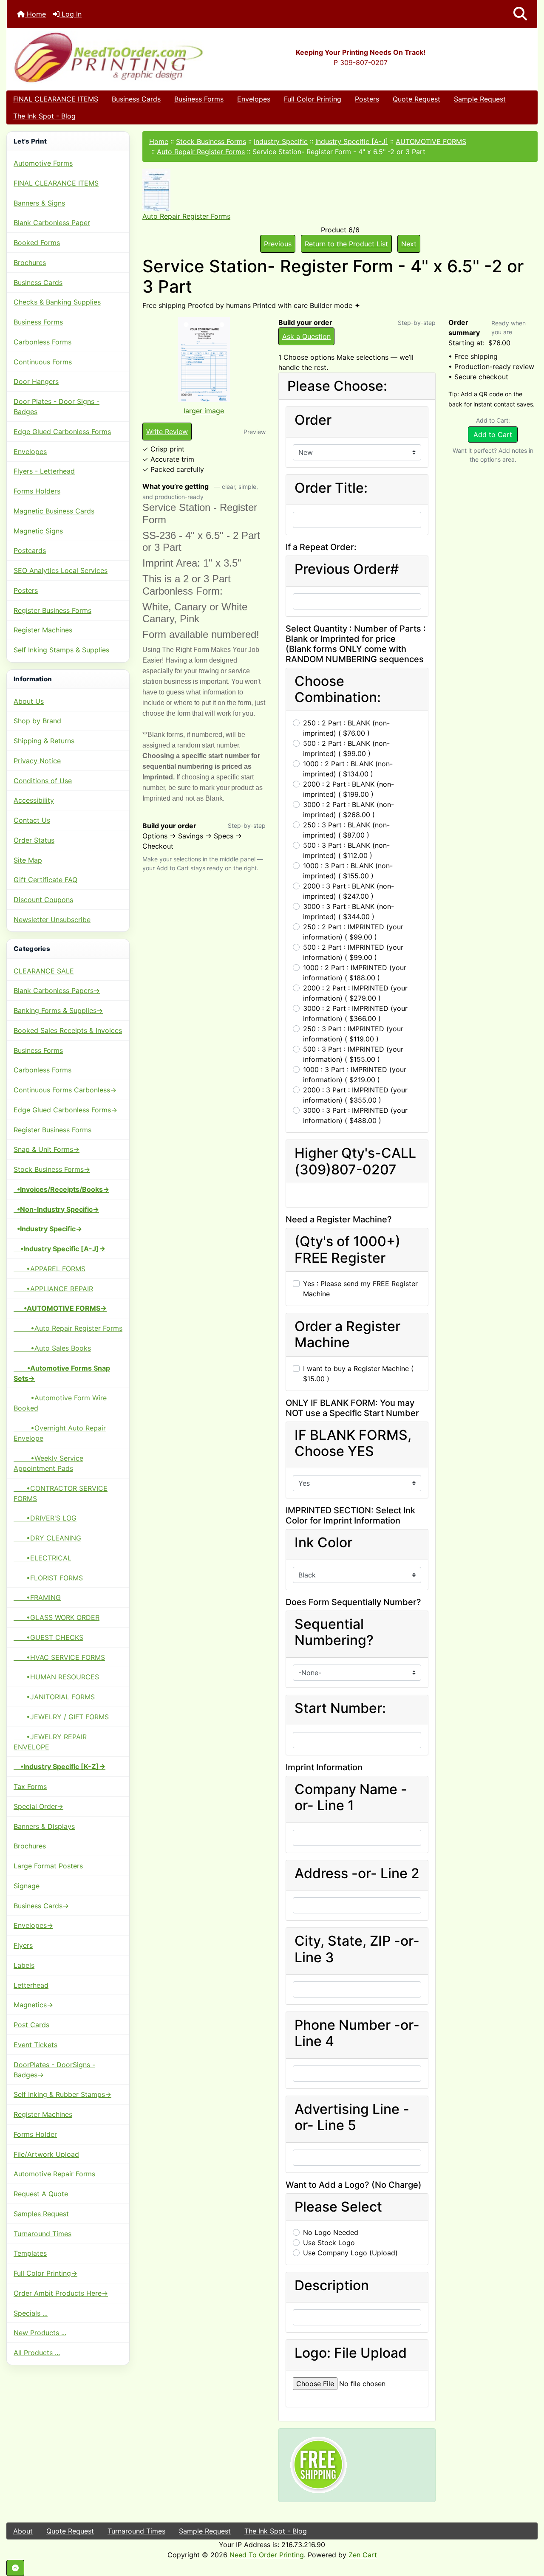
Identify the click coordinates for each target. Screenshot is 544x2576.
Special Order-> (38, 1806)
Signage (27, 1886)
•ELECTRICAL (42, 1558)
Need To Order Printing (267, 2555)
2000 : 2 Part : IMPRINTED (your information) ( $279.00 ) (355, 993)
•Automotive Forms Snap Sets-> (62, 1373)
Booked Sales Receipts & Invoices (68, 1030)
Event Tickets (35, 2045)
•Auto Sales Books (52, 1348)
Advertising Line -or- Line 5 (352, 2117)
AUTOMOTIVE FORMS (431, 141)
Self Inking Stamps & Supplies (61, 650)
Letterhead (31, 1985)
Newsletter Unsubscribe (52, 920)
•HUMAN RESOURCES (56, 1677)
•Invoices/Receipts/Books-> (61, 1189)
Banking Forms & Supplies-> (58, 1010)
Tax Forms (30, 1786)
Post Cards (31, 2025)
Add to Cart (493, 435)
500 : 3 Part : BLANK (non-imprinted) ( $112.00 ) (346, 850)
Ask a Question (306, 336)
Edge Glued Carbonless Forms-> (65, 1110)
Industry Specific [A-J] (352, 141)
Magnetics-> (33, 2005)
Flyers (23, 1945)
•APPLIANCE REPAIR (53, 1289)
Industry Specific (281, 141)
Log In (71, 14)
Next (409, 244)
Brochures (30, 262)
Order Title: (331, 488)
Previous (278, 244)
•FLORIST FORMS (48, 1578)
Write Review (167, 432)
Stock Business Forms (211, 141)
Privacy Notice (37, 761)
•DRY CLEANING (47, 1538)
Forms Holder (35, 2134)
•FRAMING (37, 1597)
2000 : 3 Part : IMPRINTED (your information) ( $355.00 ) (355, 1095)
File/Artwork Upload (46, 2154)
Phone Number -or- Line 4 (357, 2033)
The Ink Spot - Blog (44, 116)
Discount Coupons (43, 900)
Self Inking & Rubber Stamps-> (62, 2094)
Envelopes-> (33, 1925)
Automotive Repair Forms (54, 2174)
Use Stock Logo (329, 2243)
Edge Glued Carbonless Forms (62, 432)
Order (313, 420)
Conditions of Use (43, 781)
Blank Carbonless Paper (52, 223)
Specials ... (31, 2313)
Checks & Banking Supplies (57, 302)
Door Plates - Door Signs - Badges (57, 406)
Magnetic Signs (38, 531)
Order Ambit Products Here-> (61, 2293)
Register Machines (43, 630)
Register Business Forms (52, 610)
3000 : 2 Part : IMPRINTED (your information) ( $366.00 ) (355, 1013)
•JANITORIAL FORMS (54, 1697)
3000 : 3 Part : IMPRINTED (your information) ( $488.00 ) (355, 1115)
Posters (367, 99)
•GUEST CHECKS (48, 1637)
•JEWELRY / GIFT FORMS (61, 1717)
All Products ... (37, 2353)
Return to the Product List (346, 244)
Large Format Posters (48, 1866)
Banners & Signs (39, 203)
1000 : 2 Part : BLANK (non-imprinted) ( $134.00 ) (348, 769)
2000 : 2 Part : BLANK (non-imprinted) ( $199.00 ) (348, 789)
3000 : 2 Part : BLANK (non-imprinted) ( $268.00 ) (348, 810)
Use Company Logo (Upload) (350, 2253)
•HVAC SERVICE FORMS (59, 1657)
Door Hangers (36, 381)
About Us (29, 701)
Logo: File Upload (351, 2353)
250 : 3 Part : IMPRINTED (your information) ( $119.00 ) (353, 1034)
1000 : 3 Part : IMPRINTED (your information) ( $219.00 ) (355, 1075)
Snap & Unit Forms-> (47, 1149)
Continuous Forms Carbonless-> (65, 1090)
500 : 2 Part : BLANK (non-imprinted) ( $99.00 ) (346, 748)
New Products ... (40, 2333)
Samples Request (41, 2214)
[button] (520, 14)
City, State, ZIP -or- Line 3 (357, 1949)
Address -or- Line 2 (357, 1873)
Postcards (30, 550)
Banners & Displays (44, 1826)
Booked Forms (37, 243)
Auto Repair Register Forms (201, 152)
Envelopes (254, 99)
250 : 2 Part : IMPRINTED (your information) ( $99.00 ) (353, 932)
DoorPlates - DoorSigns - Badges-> (54, 2070)
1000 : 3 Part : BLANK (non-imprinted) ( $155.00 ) (348, 871)
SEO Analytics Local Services (61, 570)
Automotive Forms (43, 163)
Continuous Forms (43, 362)
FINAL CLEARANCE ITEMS (56, 99)
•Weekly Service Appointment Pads (48, 1463)
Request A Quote (41, 2194)
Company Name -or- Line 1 (351, 1797)
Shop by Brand (37, 721)
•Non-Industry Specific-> (56, 1209)
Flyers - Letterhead (44, 471)
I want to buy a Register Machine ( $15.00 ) (358, 1374)
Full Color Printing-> (45, 2273)
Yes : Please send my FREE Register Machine (360, 1289)
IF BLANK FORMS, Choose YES (353, 1443)
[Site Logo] (95, 57)
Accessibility (34, 800)
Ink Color (323, 1543)
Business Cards (136, 99)
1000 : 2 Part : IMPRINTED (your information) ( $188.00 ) (355, 973)
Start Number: (340, 1708)
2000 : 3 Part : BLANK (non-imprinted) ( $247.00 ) (348, 891)
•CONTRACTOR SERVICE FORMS (61, 1493)
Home (35, 14)
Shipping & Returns (44, 741)
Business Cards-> (41, 1906)
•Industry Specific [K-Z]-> (59, 1766)
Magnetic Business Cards (54, 511)
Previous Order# (347, 569)
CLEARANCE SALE (44, 971)
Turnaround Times (42, 2234)
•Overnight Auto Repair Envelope (60, 1433)
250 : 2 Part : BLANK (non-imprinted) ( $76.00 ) (346, 728)
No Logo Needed (331, 2232)
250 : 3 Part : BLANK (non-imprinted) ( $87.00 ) (346, 830)
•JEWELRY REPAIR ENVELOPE (50, 1742)
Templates (30, 2253)
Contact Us (32, 820)
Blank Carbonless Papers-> (57, 990)
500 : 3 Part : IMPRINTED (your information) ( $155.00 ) (353, 1054)
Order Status (34, 840)
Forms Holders (37, 491)
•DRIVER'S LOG (45, 1518)
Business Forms (199, 99)
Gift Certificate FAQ (45, 880)
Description (332, 2285)
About (23, 2531)
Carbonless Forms (42, 342)
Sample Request (480, 99)
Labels (24, 1965)
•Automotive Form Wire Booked (60, 1403)
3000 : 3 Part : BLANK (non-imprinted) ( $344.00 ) (348, 911)
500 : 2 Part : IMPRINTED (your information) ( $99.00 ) (353, 952)
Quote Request (416, 99)
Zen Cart (363, 2555)
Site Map (28, 860)
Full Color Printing (313, 99)
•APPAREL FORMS (50, 1269)
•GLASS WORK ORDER (57, 1617)
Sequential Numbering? (334, 1632)
